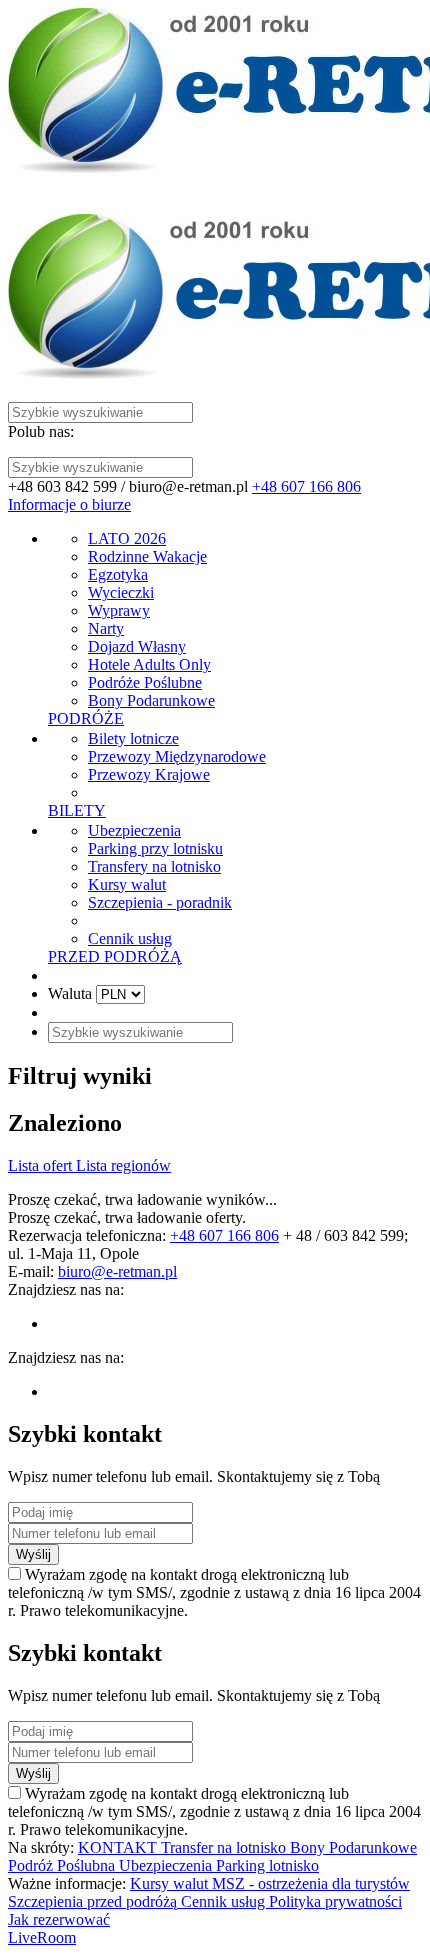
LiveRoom (42, 1937)
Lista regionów (123, 1165)
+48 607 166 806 (306, 486)
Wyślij (33, 1554)
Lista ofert (42, 1165)
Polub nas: (41, 431)
